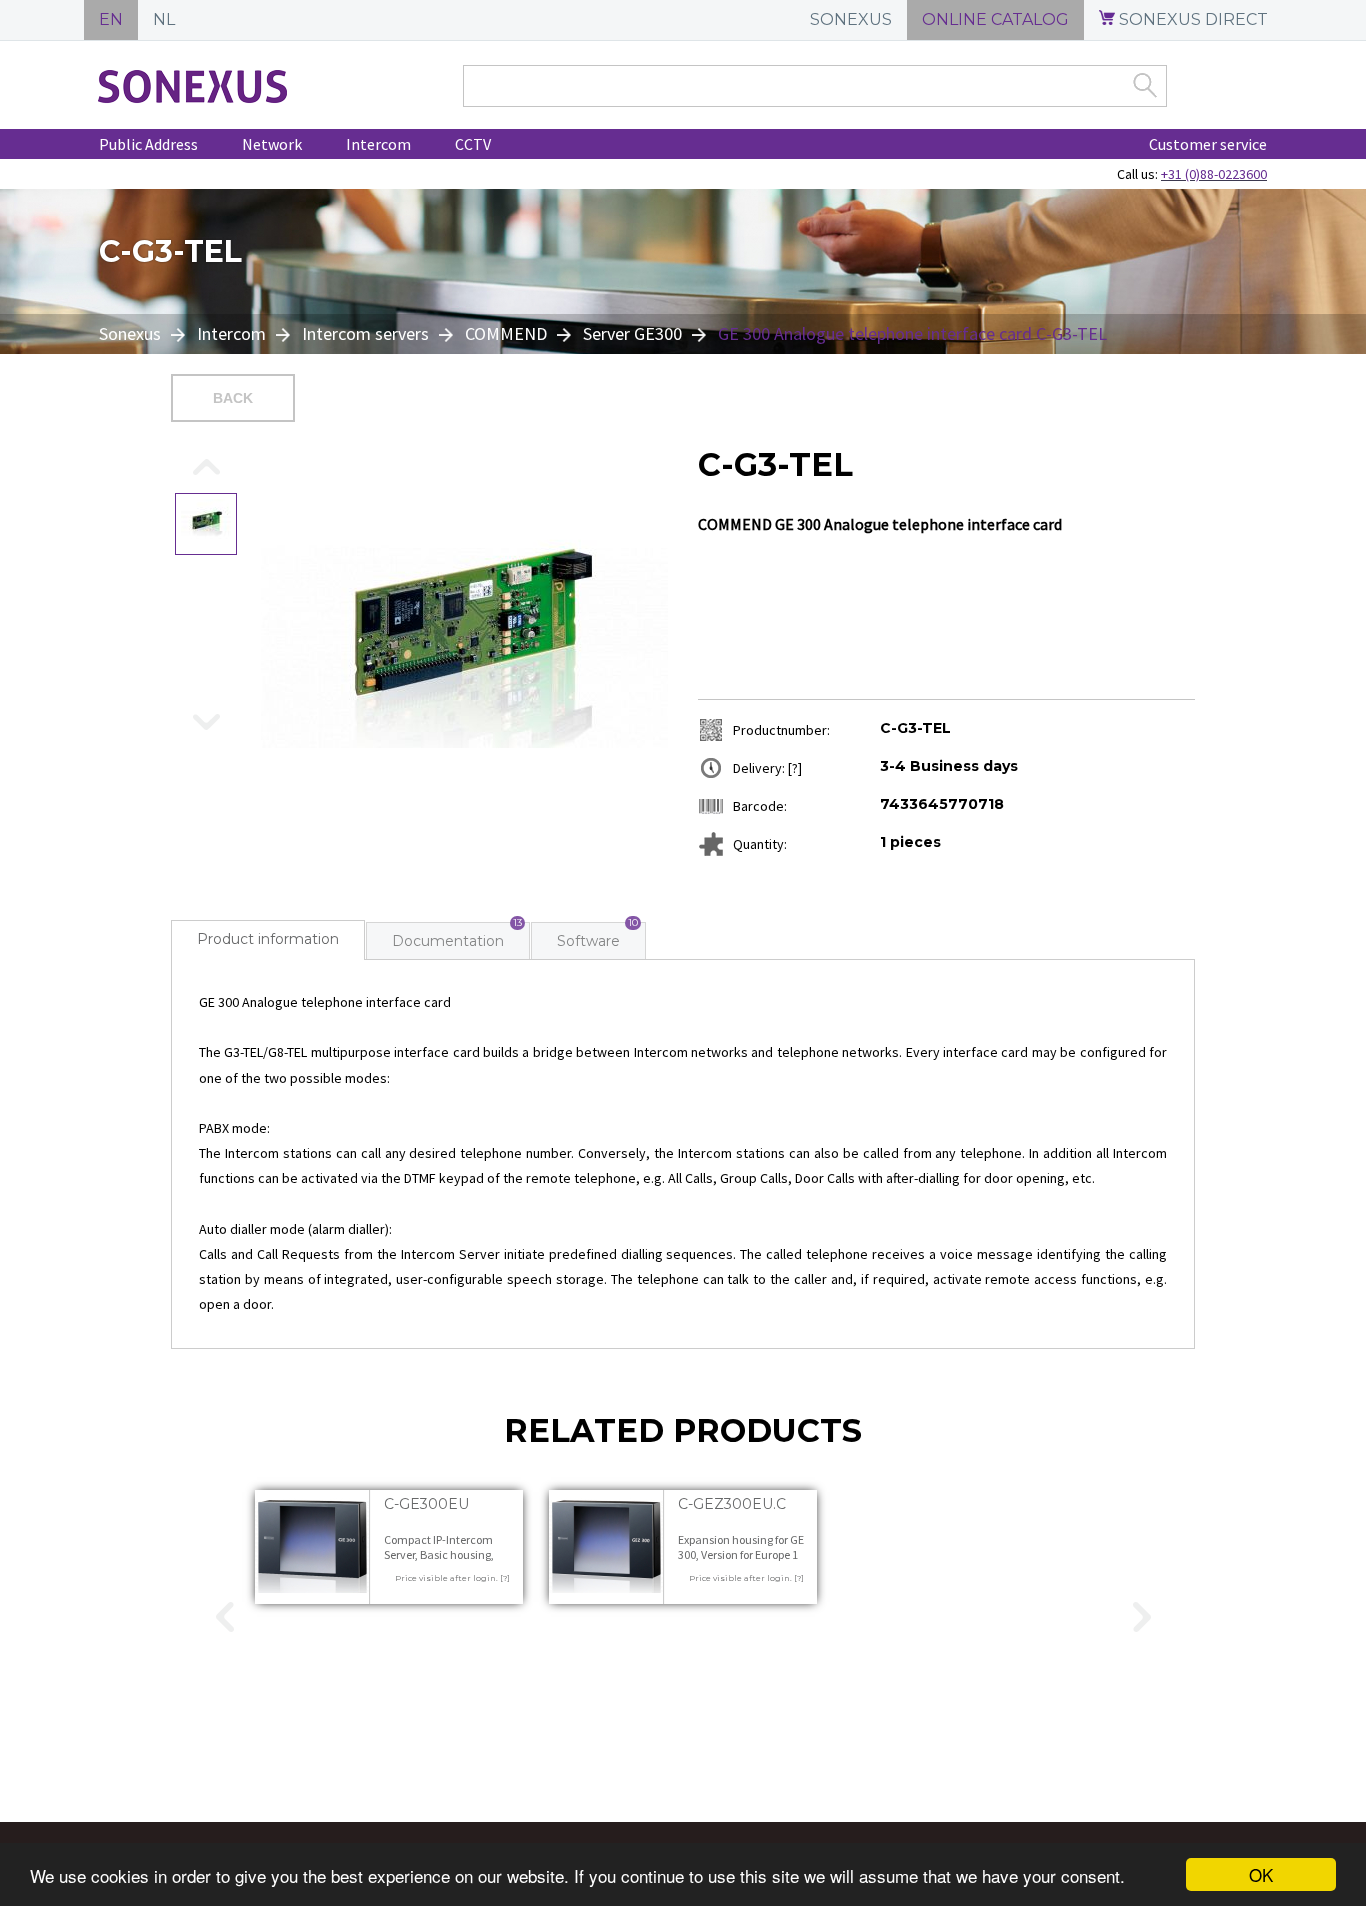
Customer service (1208, 144)
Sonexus (132, 333)
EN (111, 19)
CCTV (473, 144)
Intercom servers (365, 333)
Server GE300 (632, 333)
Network (272, 144)
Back (233, 398)
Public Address (148, 144)
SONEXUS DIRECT (1191, 19)
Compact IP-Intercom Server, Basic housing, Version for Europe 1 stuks (447, 1555)
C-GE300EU (426, 1504)
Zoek (1145, 85)
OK (1261, 1874)
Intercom (378, 144)
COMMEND (506, 333)
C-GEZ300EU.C (732, 1504)
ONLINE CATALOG (995, 19)
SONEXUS (851, 19)
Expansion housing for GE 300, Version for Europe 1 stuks (741, 1555)
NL (164, 19)
